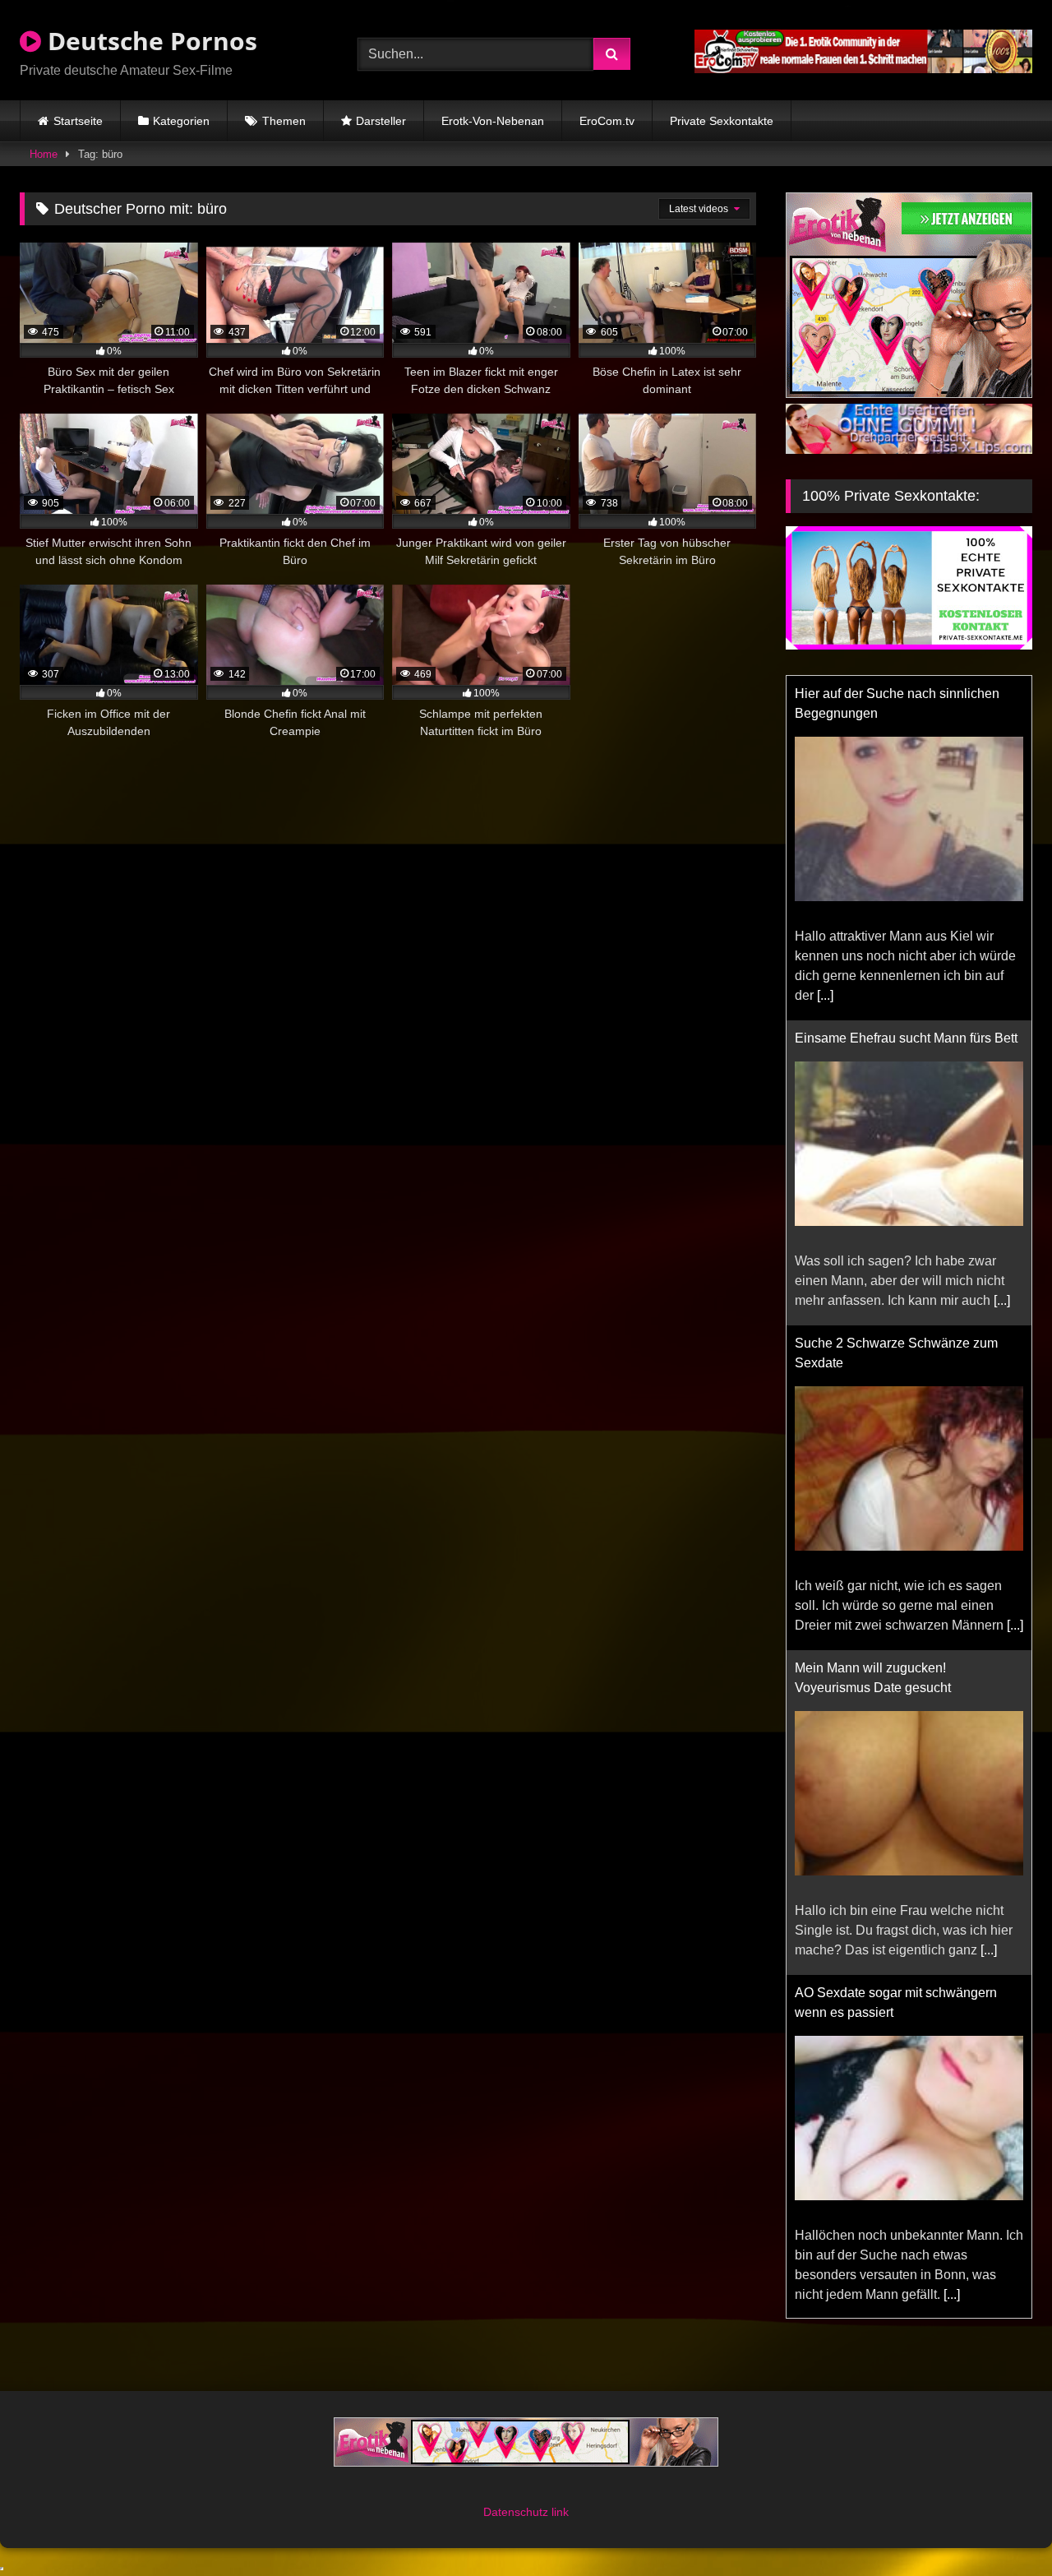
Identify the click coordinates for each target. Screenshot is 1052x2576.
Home (44, 154)
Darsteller (381, 121)
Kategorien (181, 121)
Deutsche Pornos (149, 41)
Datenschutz (517, 2512)
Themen (284, 121)
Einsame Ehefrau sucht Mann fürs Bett (906, 1038)
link (560, 2512)
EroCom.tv (607, 121)
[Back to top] (1001, 2527)
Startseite (78, 121)
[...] (825, 995)
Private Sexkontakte (722, 121)
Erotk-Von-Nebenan (493, 121)
